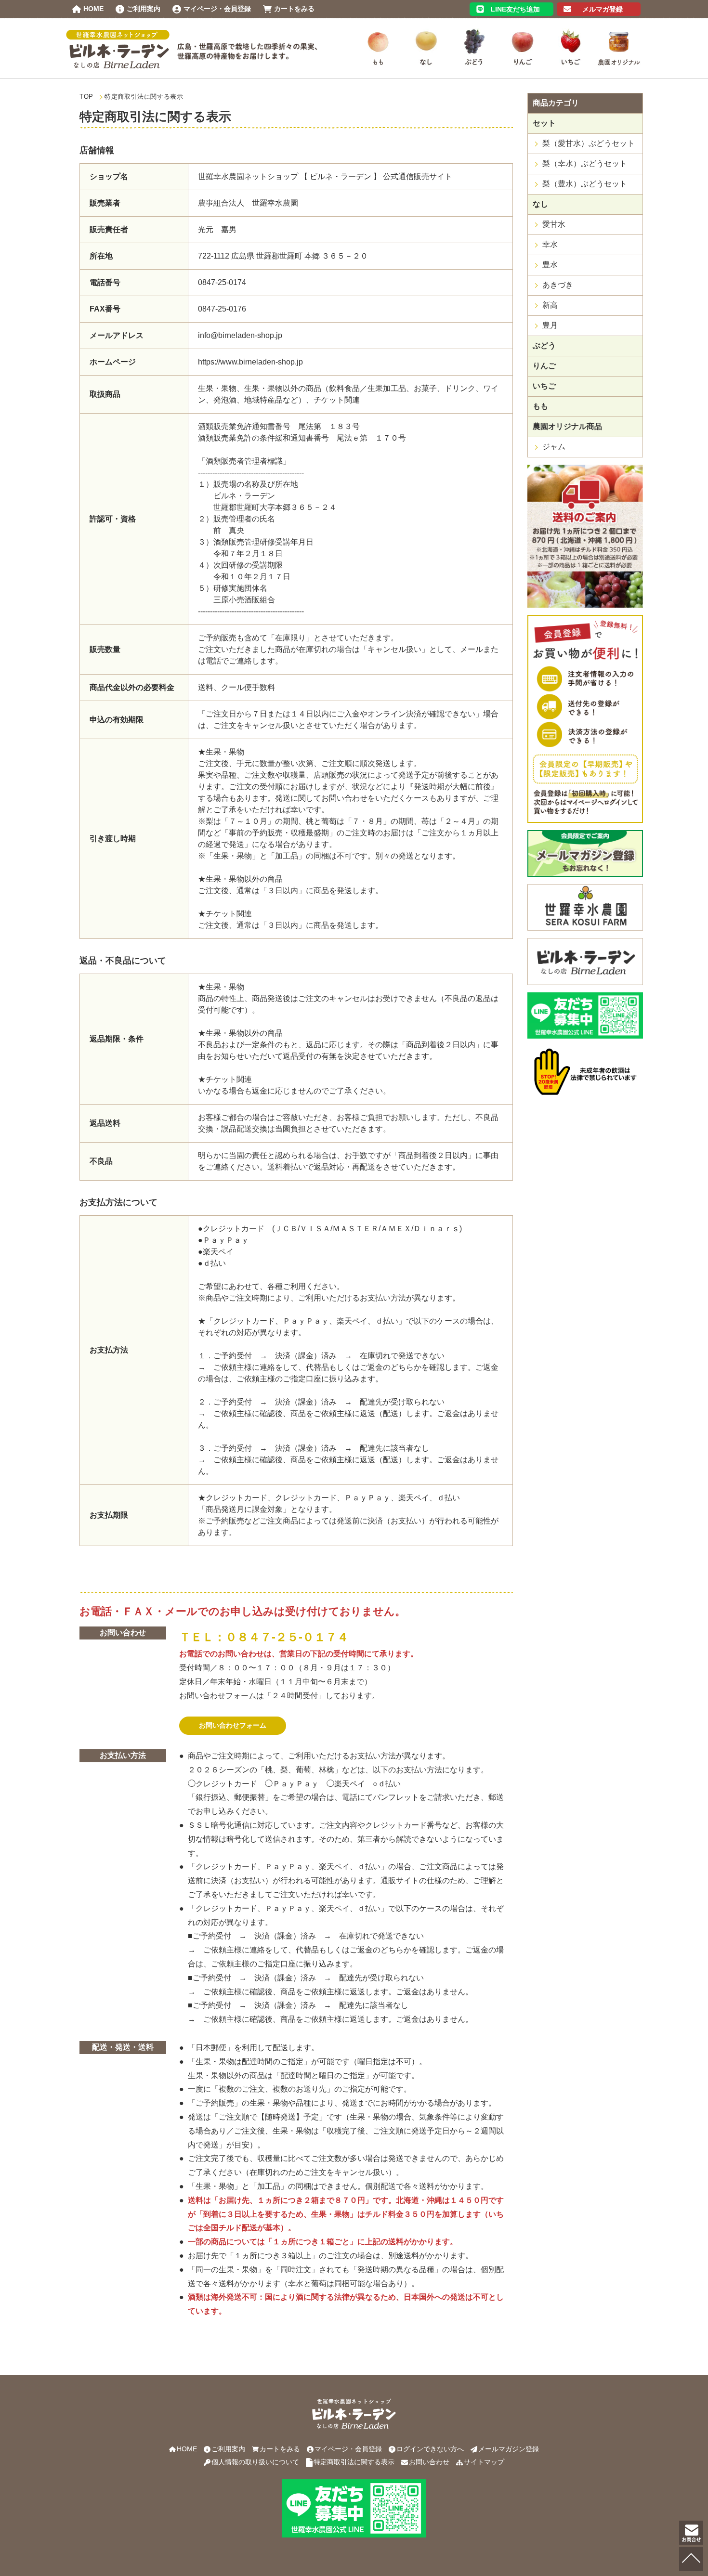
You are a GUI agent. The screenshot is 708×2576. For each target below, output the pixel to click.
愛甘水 (554, 224)
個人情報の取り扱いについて (255, 2462)
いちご (544, 386)
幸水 (550, 244)
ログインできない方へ (430, 2449)
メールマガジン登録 (509, 2449)
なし (540, 204)
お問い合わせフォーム (233, 1725)
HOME (187, 2449)
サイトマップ (484, 2462)
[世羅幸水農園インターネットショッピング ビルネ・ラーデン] (118, 64)
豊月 (550, 325)
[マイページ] (585, 818)
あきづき (558, 285)
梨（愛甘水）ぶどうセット (589, 143)
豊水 (550, 265)
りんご (544, 366)
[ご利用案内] (585, 603)
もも (540, 406)
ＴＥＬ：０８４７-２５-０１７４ (264, 1637)
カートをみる (280, 2449)
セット (544, 123)
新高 (550, 305)
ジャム (554, 447)
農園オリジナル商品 (567, 426)
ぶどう (544, 345)
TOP (86, 97)
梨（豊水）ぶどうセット (585, 184)
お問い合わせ (429, 2462)
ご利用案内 (228, 2449)
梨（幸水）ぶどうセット (585, 163)
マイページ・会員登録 (348, 2449)
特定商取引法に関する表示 (354, 2462)
